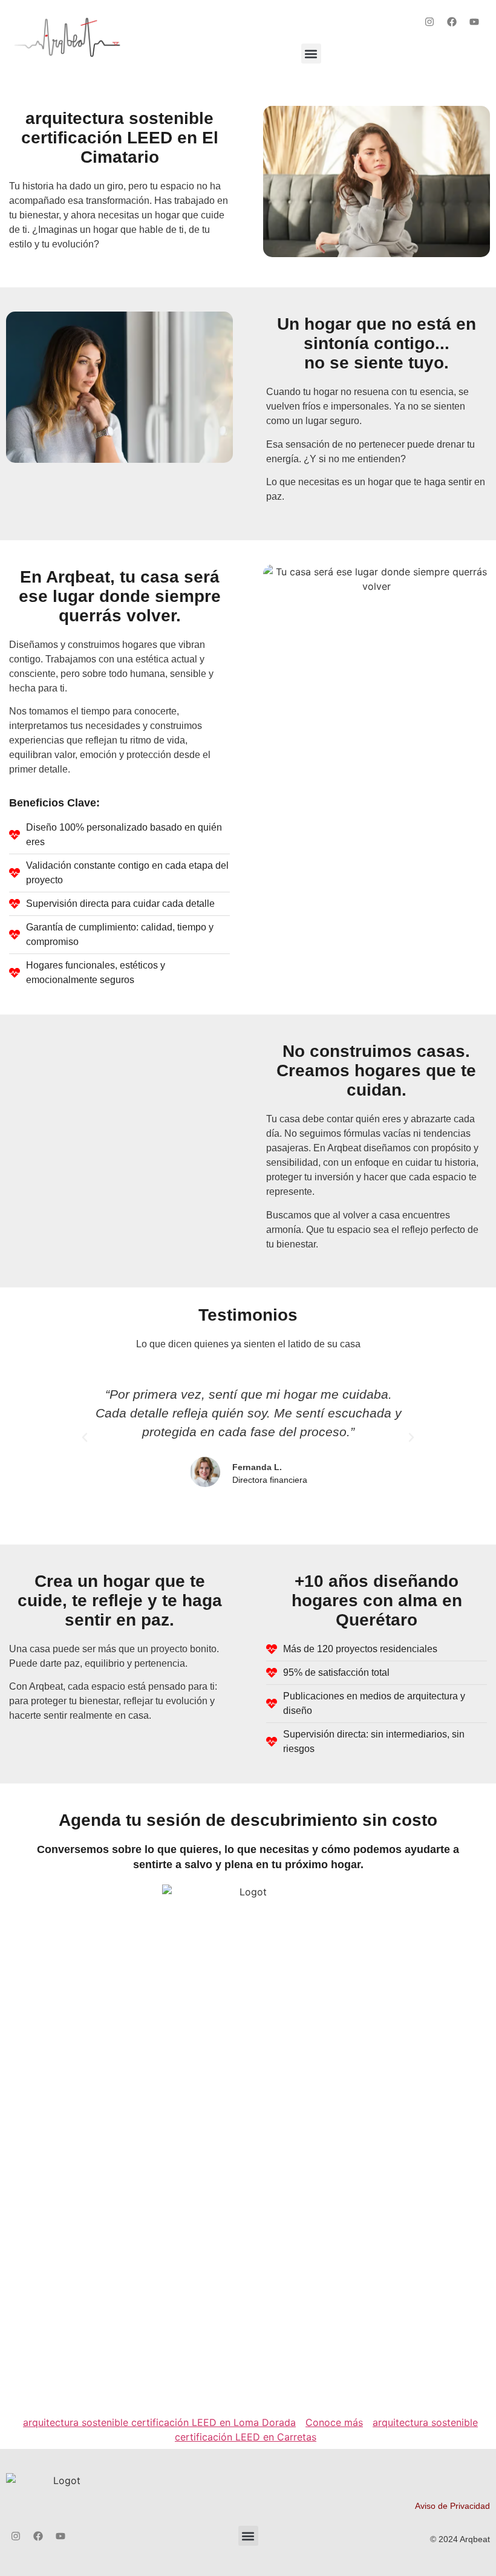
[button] (311, 54)
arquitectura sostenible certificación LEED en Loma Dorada (159, 2422)
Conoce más (334, 2422)
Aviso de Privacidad (452, 2506)
